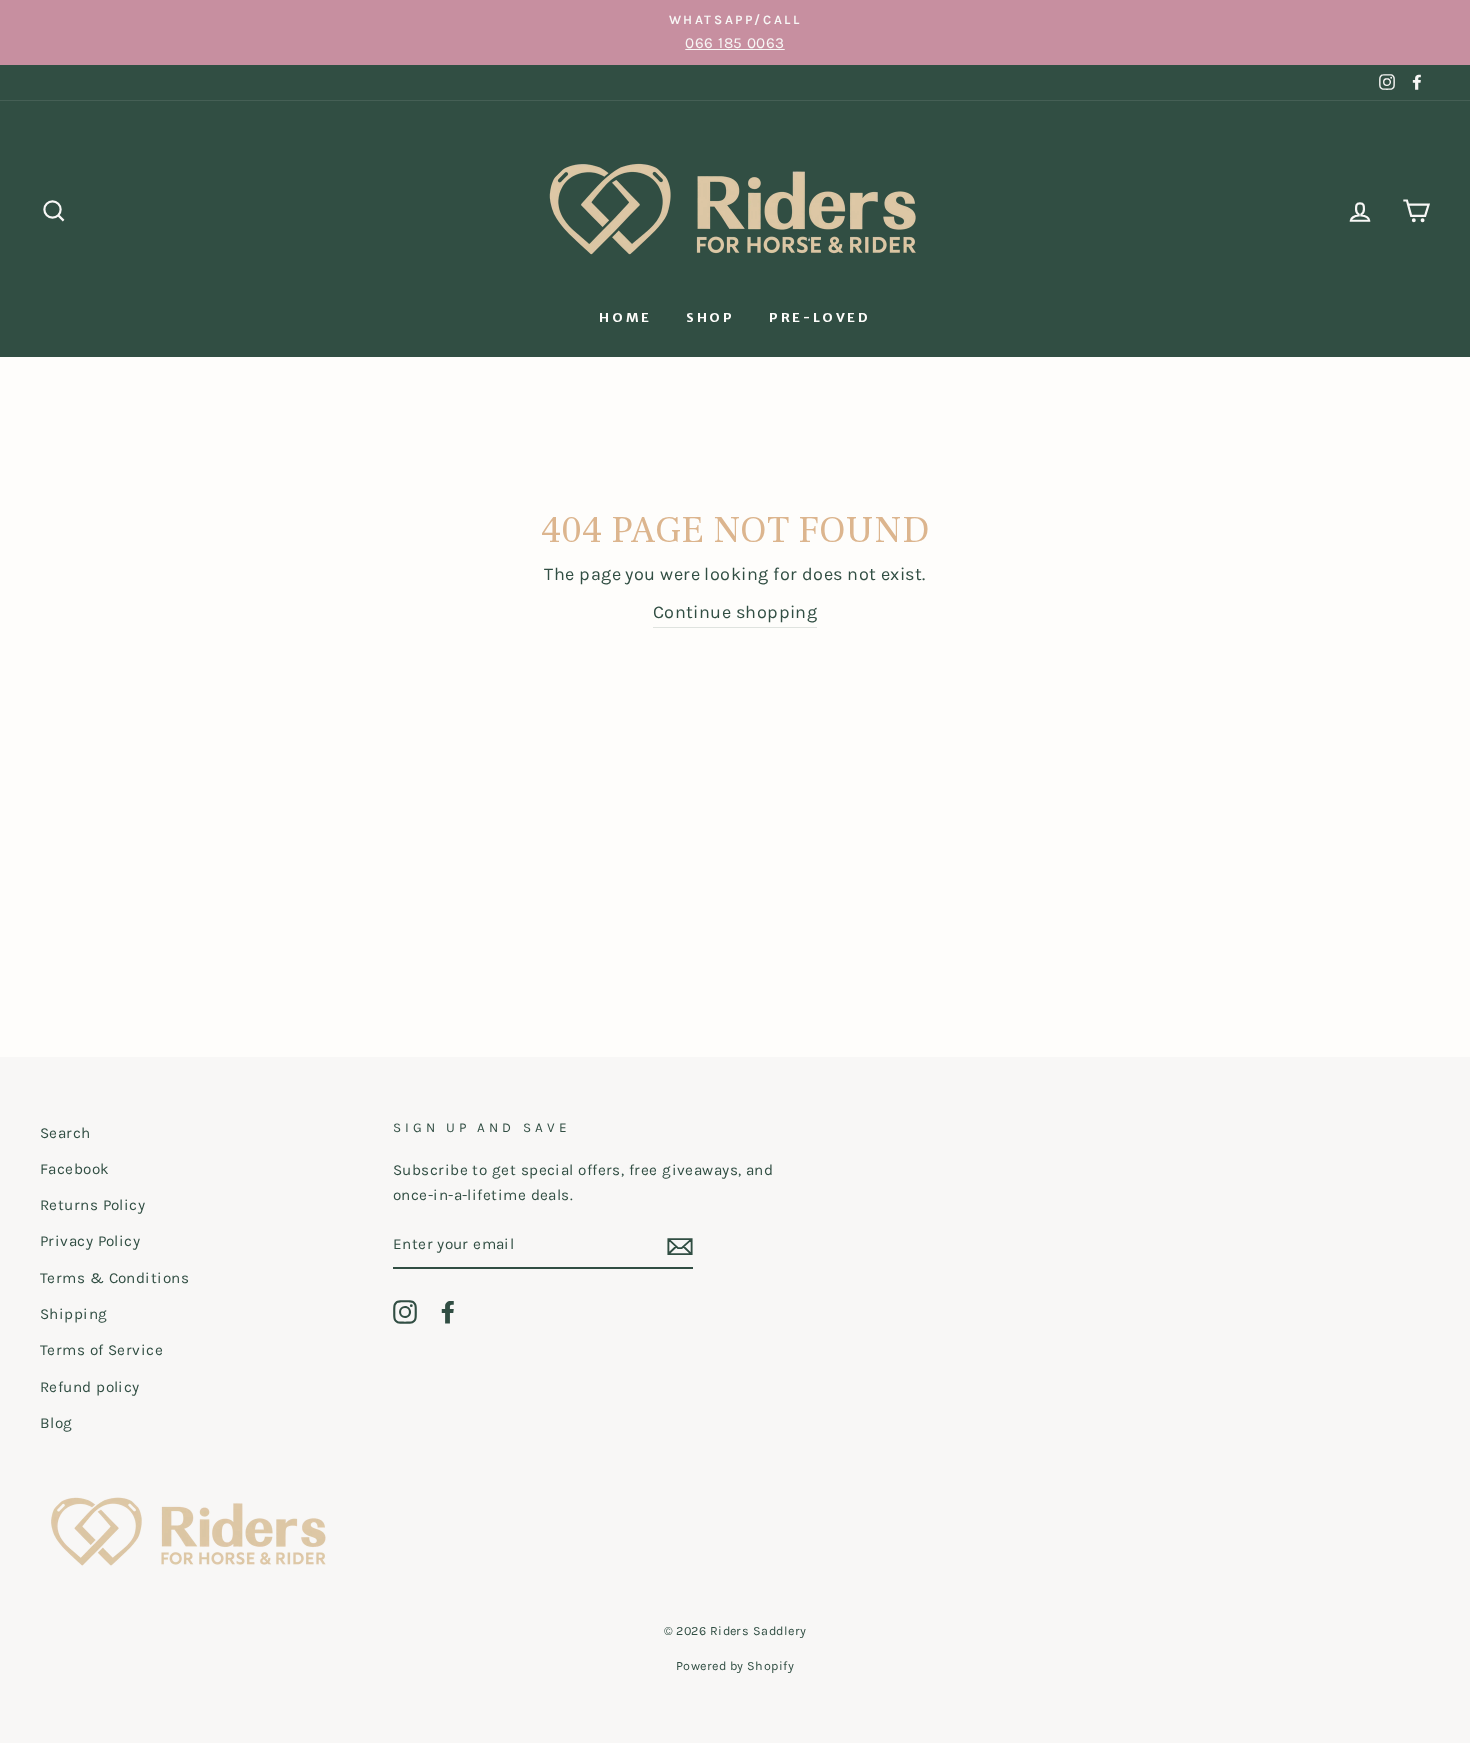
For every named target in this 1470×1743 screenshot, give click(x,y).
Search (65, 1133)
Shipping (74, 1314)
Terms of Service (101, 1350)
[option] (735, 32)
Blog (56, 1423)
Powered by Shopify (735, 1665)
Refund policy (90, 1387)
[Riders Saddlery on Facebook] (448, 1311)
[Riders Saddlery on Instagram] (405, 1311)
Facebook (75, 1169)
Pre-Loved (819, 317)
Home (625, 317)
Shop (710, 317)
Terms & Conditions (114, 1278)
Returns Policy (92, 1205)
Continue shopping (735, 612)
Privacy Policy (90, 1241)
